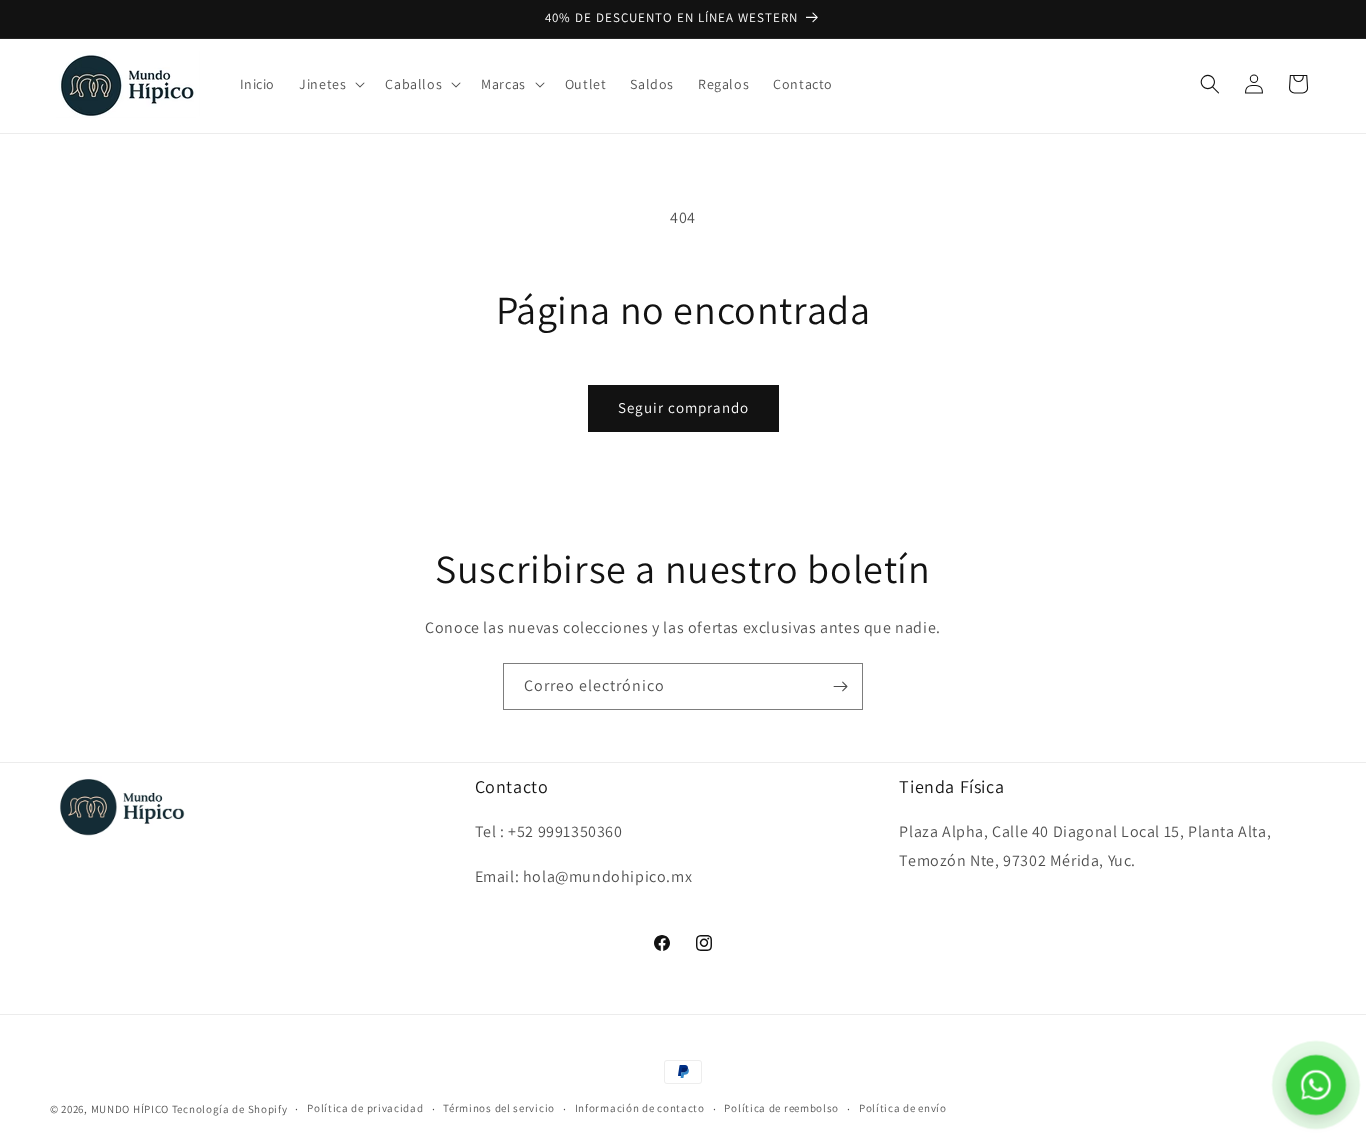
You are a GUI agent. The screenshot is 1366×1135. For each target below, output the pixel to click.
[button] (330, 84)
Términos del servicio (499, 1108)
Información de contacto (640, 1108)
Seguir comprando (683, 407)
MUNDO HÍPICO (130, 1109)
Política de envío (903, 1108)
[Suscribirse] (840, 686)
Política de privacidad (365, 1108)
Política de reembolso (781, 1108)
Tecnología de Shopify (230, 1109)
